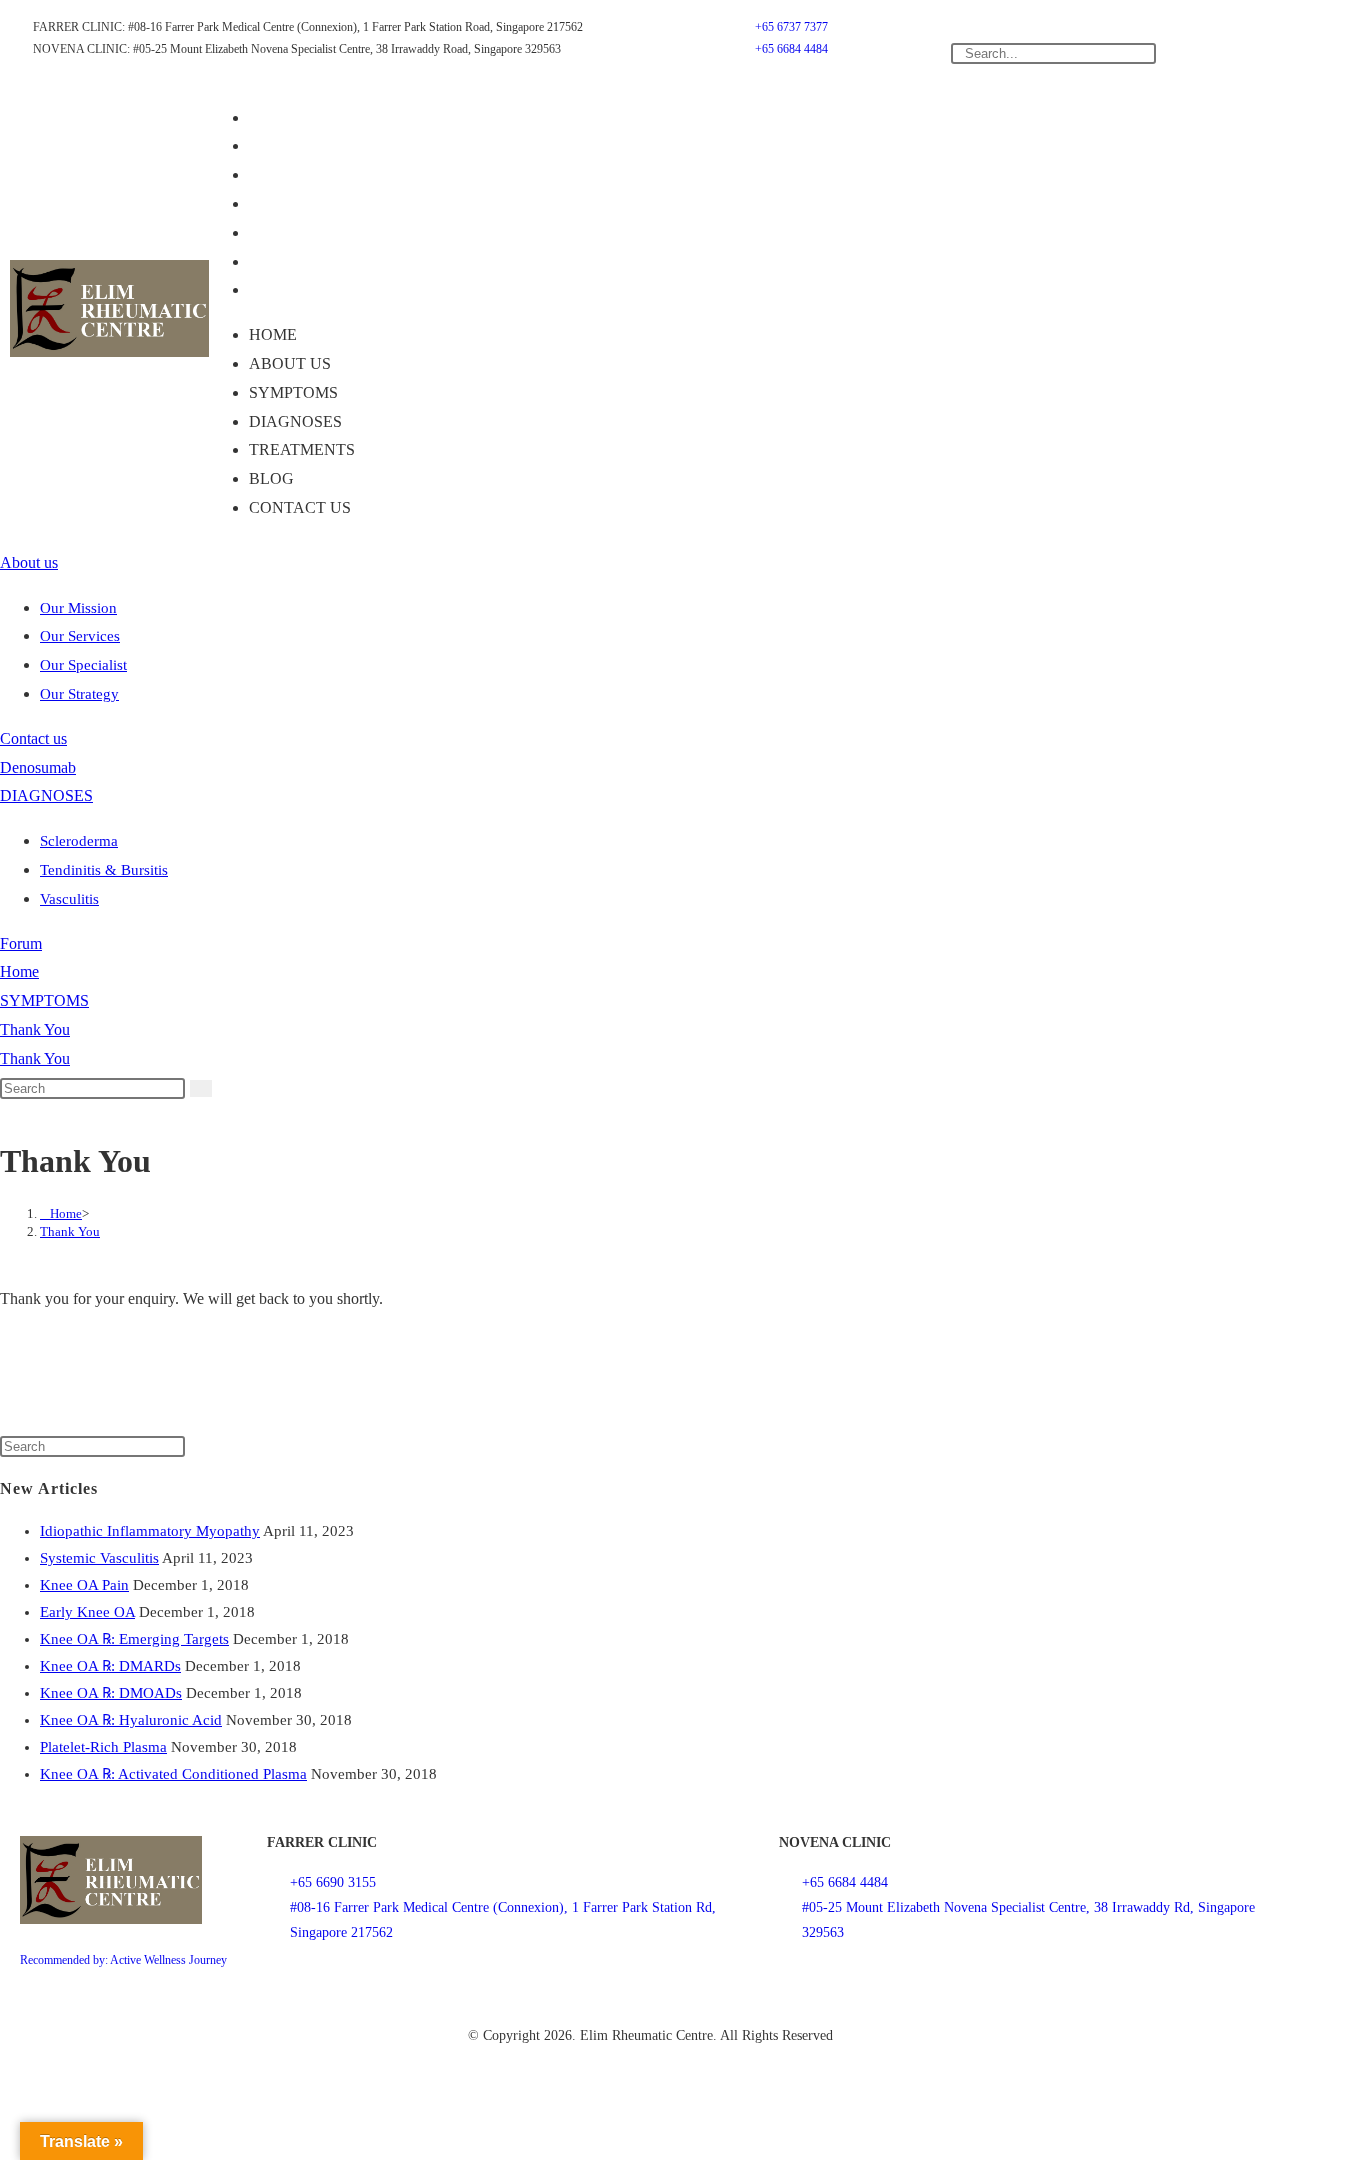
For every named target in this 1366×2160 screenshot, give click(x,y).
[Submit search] (201, 1088)
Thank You (35, 1029)
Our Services (80, 636)
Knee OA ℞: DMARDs (110, 1666)
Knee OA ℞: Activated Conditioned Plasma (173, 1774)
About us (304, 145)
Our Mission (78, 608)
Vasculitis (69, 899)
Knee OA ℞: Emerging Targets (134, 1639)
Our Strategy (79, 694)
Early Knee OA (87, 1612)
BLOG (285, 261)
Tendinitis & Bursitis (104, 870)
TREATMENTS (316, 232)
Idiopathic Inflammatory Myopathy (150, 1531)
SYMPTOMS (307, 174)
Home (287, 117)
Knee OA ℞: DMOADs (111, 1693)
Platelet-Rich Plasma (103, 1747)
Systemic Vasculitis (99, 1558)
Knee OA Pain (84, 1585)
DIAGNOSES (309, 203)
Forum (21, 943)
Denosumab (38, 767)
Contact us (314, 289)
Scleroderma (79, 841)
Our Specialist (83, 665)
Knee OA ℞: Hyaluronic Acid (131, 1720)
